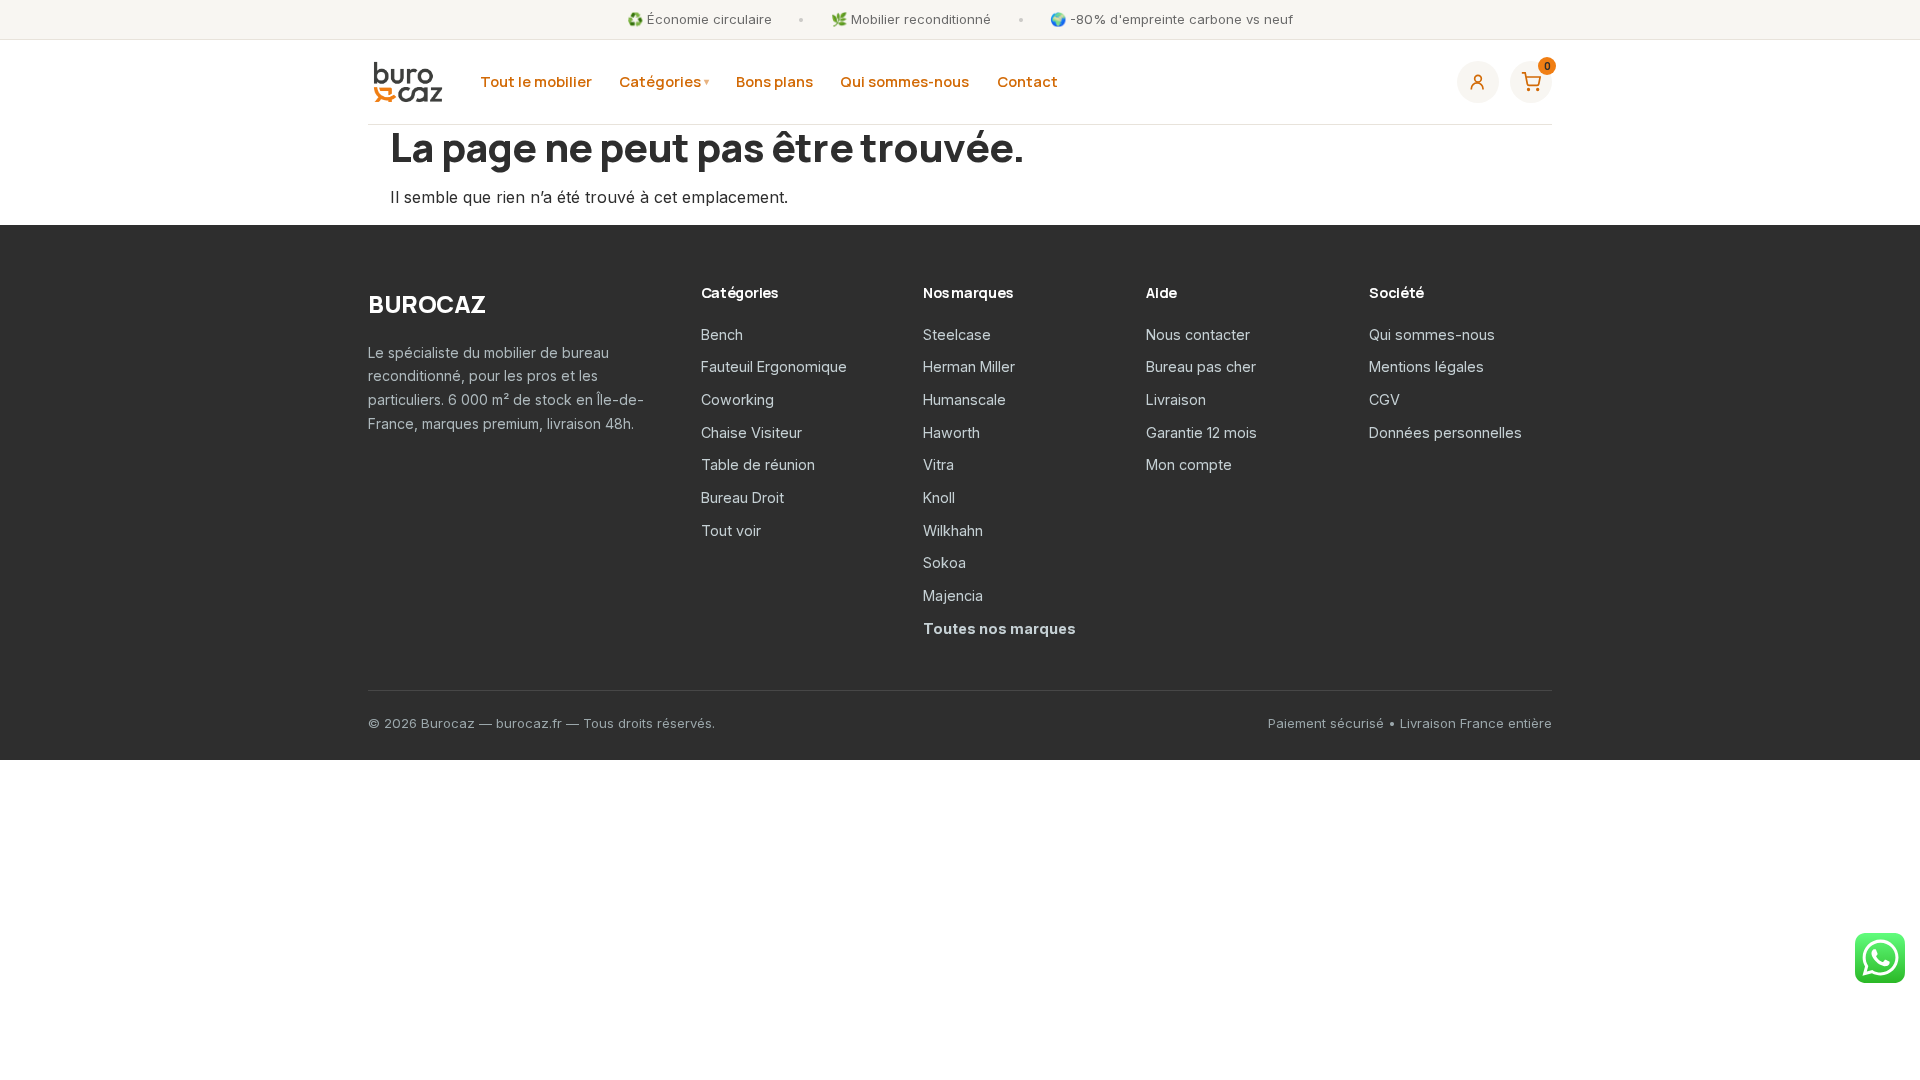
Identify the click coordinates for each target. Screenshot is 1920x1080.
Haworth (951, 432)
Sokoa (944, 562)
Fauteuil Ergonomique (774, 366)
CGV (1384, 399)
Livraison (1176, 399)
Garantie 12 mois (1201, 432)
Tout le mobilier (536, 81)
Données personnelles (1445, 432)
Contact (1027, 81)
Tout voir (731, 530)
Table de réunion (758, 464)
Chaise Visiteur (751, 432)
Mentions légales (1426, 366)
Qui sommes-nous (904, 81)
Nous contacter (1198, 334)
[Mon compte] (1478, 82)
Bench (722, 334)
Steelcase (957, 334)
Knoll (939, 497)
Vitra (938, 464)
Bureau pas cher (1201, 366)
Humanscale (964, 399)
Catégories (660, 81)
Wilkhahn (953, 530)
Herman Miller (969, 366)
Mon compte (1189, 464)
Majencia (953, 595)
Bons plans (774, 81)
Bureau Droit (742, 497)
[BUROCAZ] (408, 82)
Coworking (737, 399)
